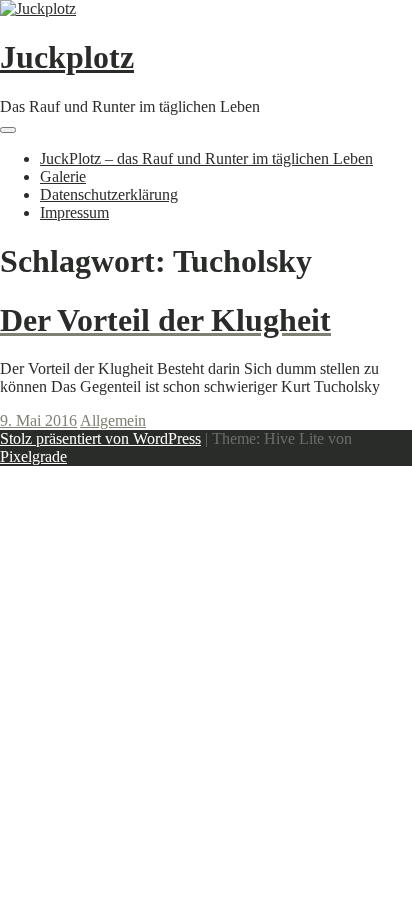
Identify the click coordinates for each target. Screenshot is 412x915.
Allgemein (113, 420)
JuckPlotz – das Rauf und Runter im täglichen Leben (206, 158)
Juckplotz (67, 57)
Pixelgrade (33, 456)
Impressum (74, 212)
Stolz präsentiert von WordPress (100, 438)
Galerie (63, 176)
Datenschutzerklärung (109, 194)
